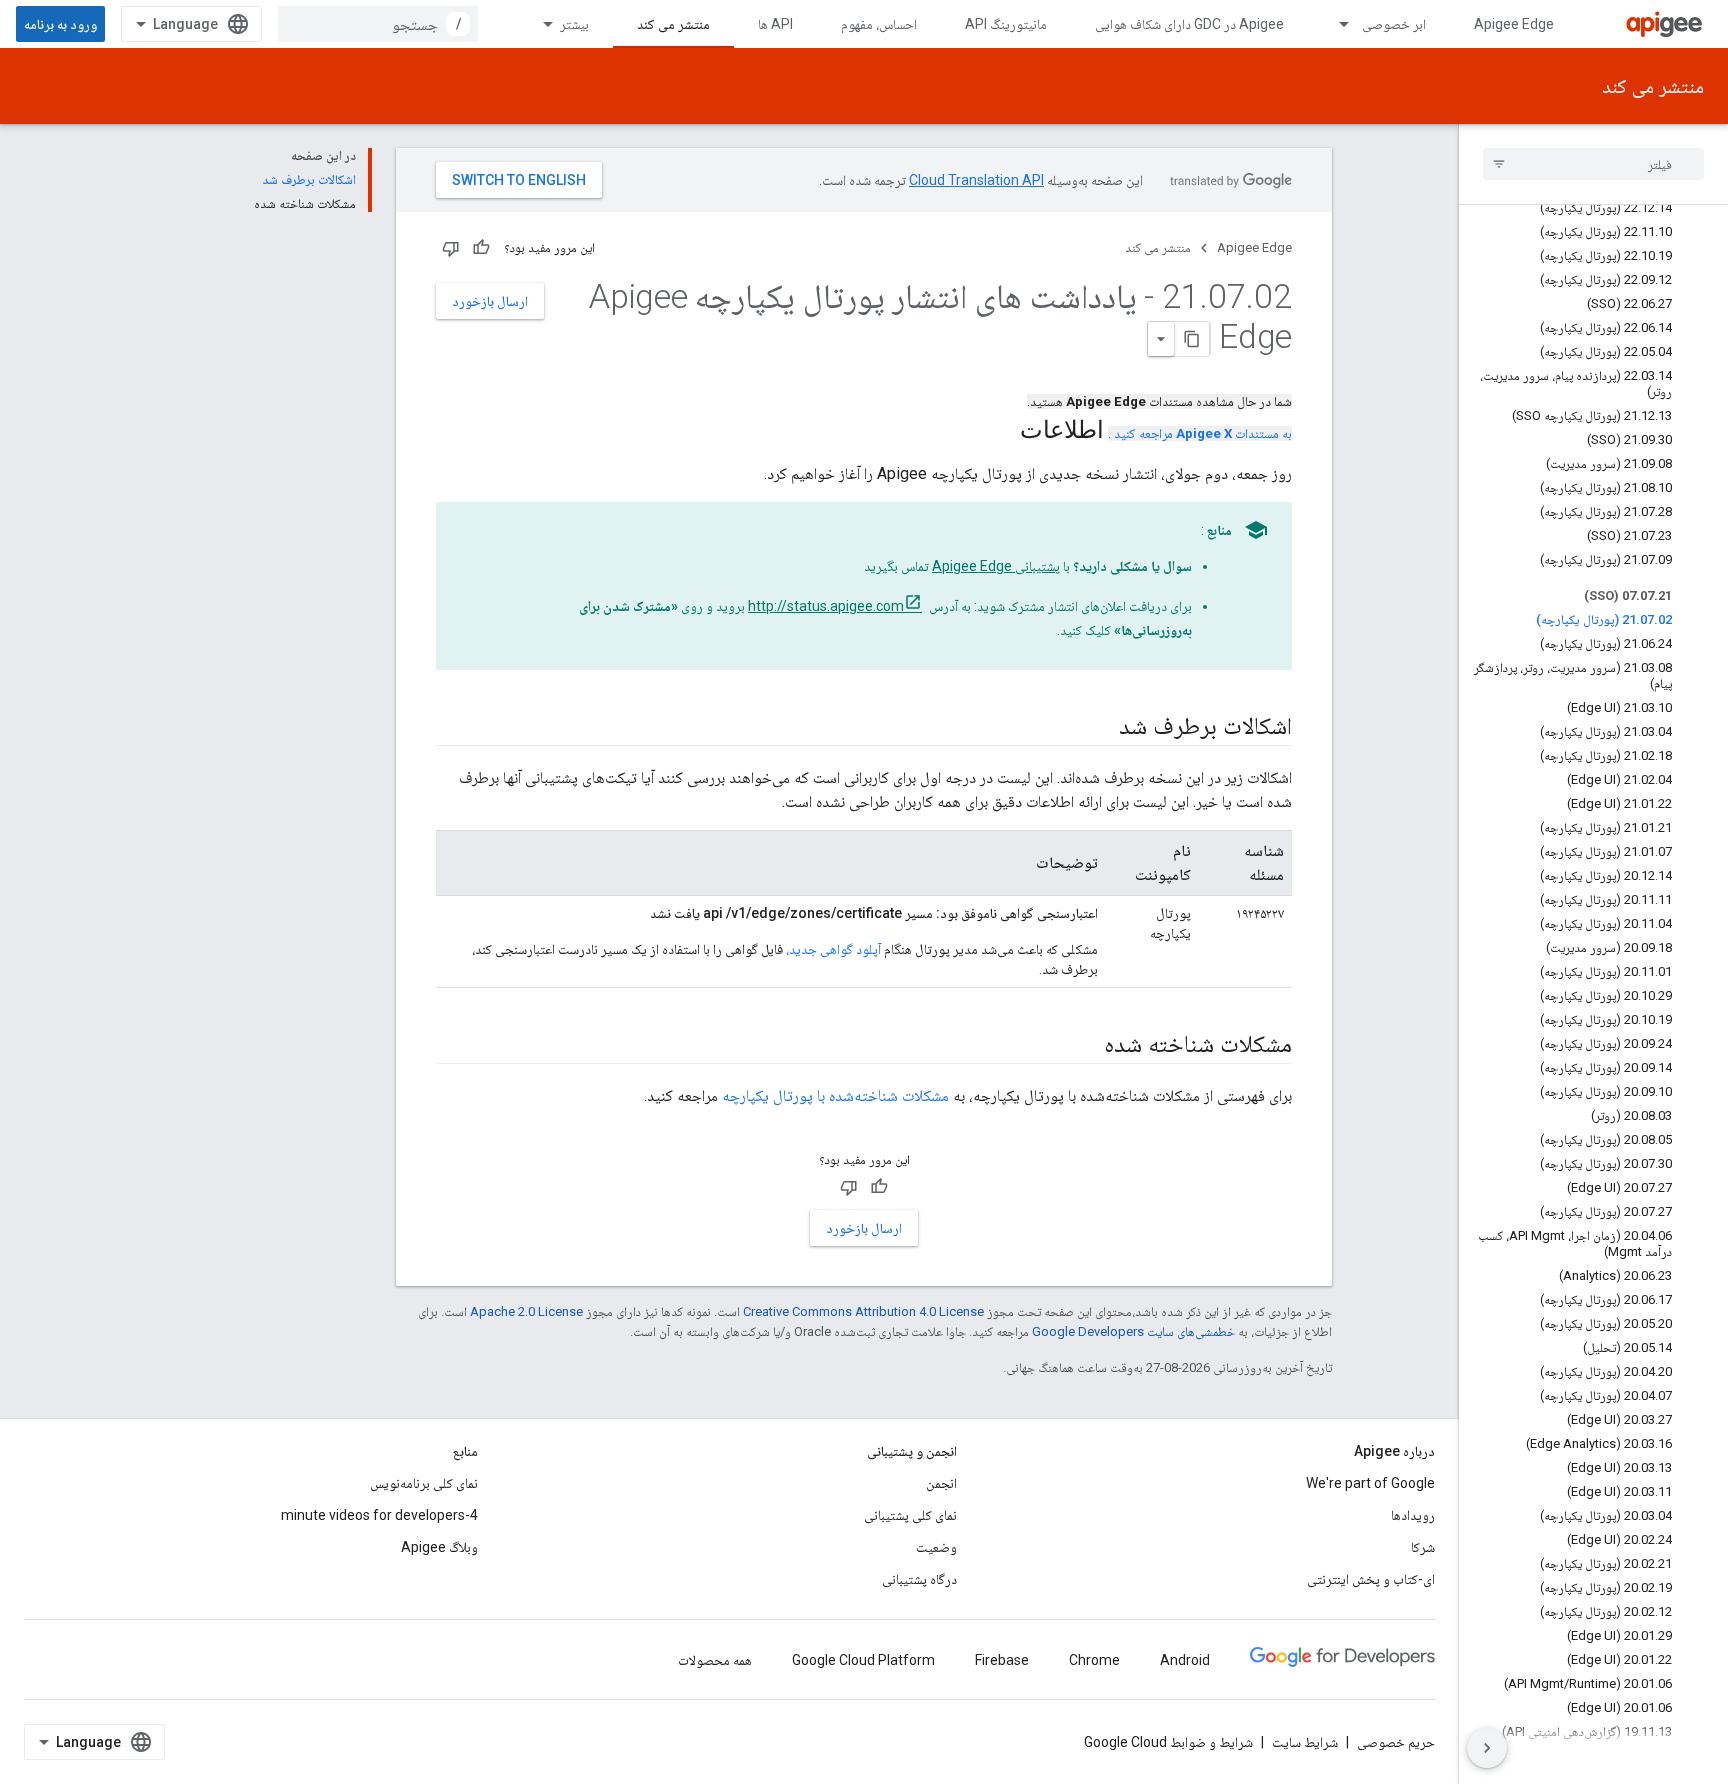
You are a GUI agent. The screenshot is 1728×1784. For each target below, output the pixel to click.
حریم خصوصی (1396, 1742)
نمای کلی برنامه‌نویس (424, 1483)
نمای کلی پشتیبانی (910, 1515)
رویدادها (1413, 1515)
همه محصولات (715, 1660)
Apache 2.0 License (526, 1311)
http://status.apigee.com (826, 606)
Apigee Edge (1514, 24)
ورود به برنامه (60, 24)
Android (1185, 1660)
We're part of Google (1370, 1483)
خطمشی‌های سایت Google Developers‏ (1133, 1331)
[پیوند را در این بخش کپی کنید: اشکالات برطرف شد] (1099, 728)
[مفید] (481, 248)
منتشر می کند (673, 24)
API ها (775, 24)
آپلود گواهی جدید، (833, 949)
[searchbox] (1593, 164)
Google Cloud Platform (863, 1660)
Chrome (1094, 1660)
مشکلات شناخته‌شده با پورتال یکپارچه (835, 1095)
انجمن (941, 1483)
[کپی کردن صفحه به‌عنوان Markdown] (1192, 339)
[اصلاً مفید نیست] (451, 248)
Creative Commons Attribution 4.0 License (863, 1311)
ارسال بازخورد (490, 301)
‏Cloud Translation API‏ (976, 180)
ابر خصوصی (1394, 24)
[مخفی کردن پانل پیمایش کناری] (1487, 1748)
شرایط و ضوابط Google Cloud (1168, 1742)
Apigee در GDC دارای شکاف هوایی (1189, 24)
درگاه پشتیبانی (919, 1579)
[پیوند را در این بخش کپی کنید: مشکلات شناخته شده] (1084, 1046)
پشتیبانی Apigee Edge (996, 566)
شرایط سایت (1305, 1742)
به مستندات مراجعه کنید (1203, 433)
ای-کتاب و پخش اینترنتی (1371, 1579)
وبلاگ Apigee (439, 1547)
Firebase (1002, 1660)
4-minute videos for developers (379, 1515)
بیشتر (574, 24)
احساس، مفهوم (879, 24)
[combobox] (378, 24)
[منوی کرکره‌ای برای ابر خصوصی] (1335, 24)
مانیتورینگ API (1006, 24)
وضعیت (936, 1547)
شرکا (1423, 1547)
